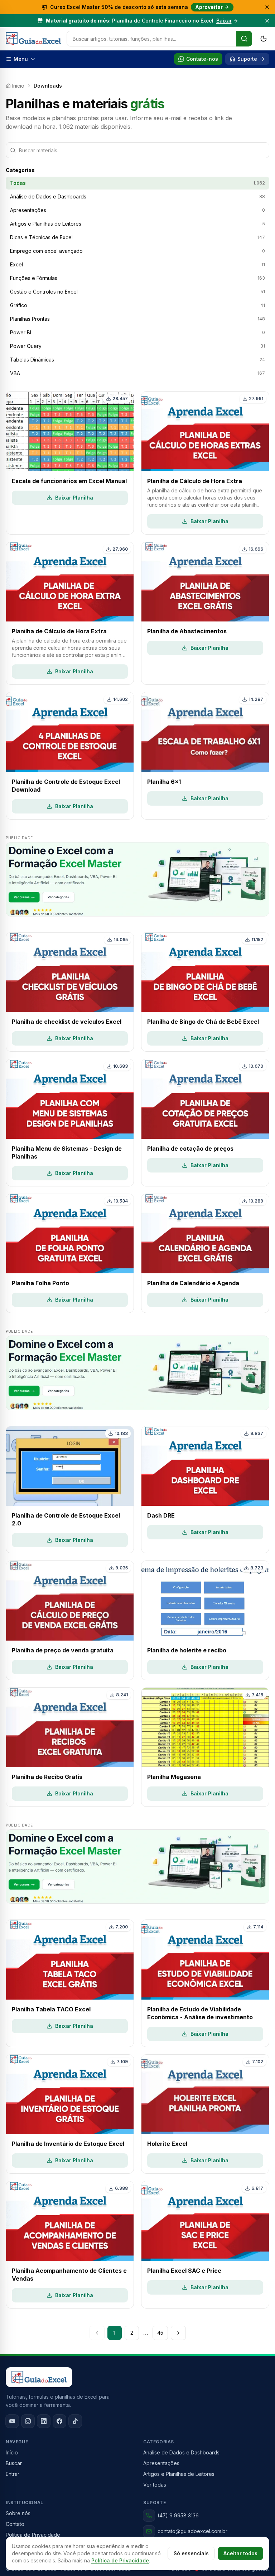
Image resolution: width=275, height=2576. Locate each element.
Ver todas (155, 2485)
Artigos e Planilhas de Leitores (179, 2474)
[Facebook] (59, 2421)
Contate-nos (202, 59)
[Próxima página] (178, 2333)
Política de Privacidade (120, 2560)
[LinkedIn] (44, 2421)
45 (160, 2333)
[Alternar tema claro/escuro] (264, 39)
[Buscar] (244, 39)
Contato (15, 2524)
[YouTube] (12, 2421)
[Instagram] (28, 2421)
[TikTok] (75, 2421)
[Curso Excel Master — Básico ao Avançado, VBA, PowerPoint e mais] (137, 879)
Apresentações (161, 2463)
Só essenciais (191, 2553)
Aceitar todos (240, 2553)
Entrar (13, 2474)
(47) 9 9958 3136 (178, 2515)
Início (18, 86)
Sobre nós (18, 2513)
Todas (137, 183)
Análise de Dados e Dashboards (181, 2452)
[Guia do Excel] (33, 39)
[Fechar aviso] (267, 21)
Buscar (14, 2463)
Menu (21, 59)
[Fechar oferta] (267, 7)
